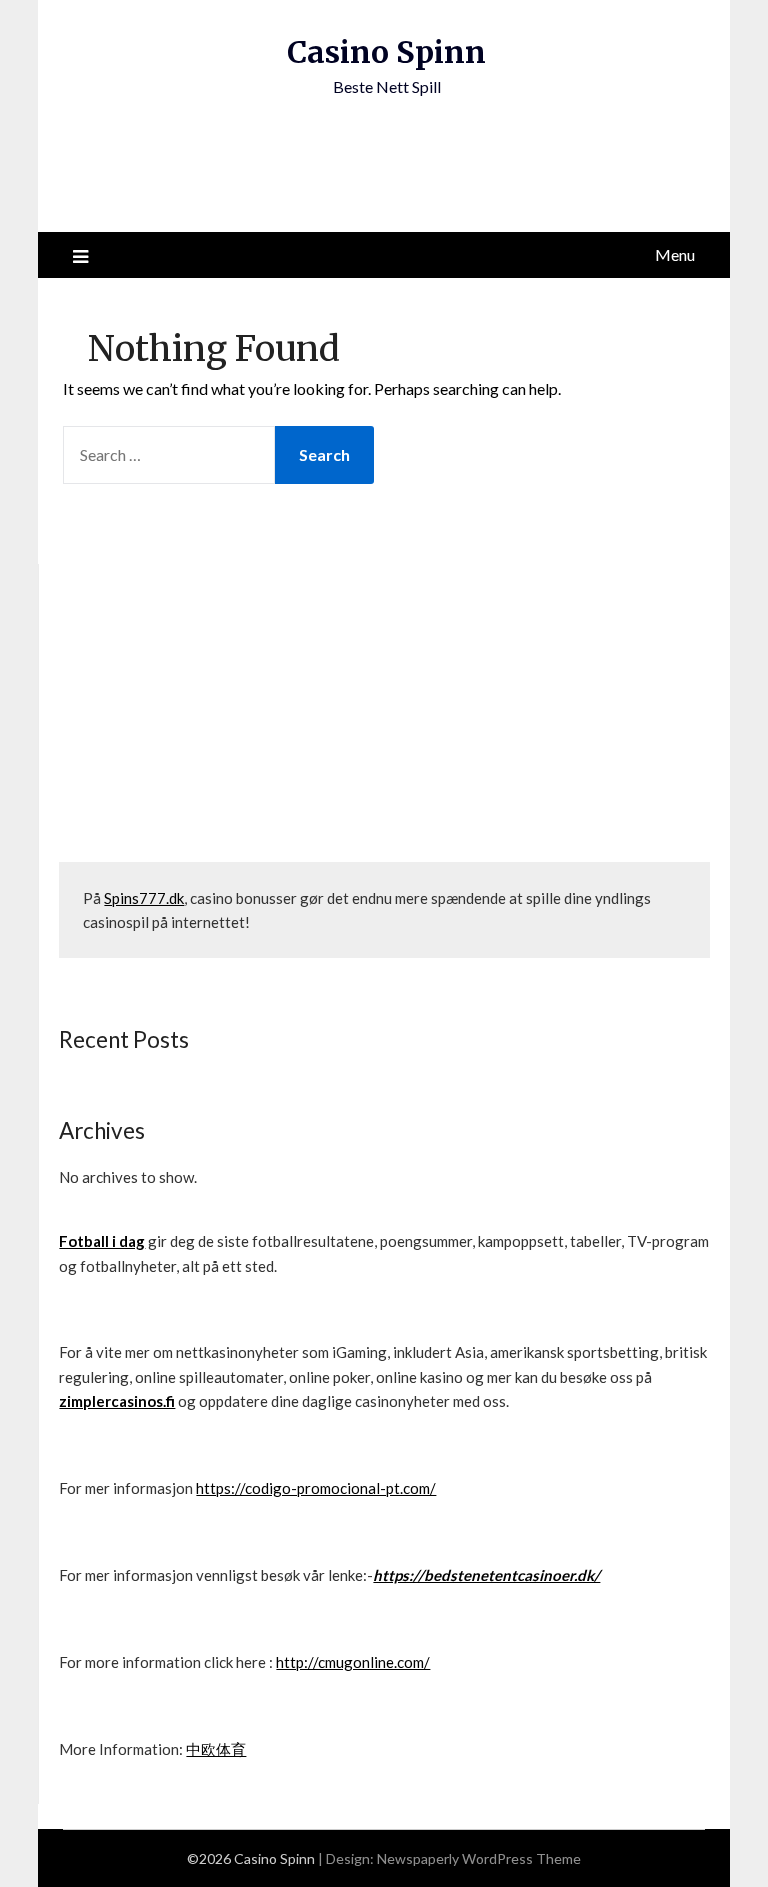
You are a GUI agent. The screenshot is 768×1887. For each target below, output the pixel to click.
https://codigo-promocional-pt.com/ (316, 1488)
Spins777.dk (144, 898)
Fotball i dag (102, 1241)
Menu (675, 254)
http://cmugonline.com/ (353, 1662)
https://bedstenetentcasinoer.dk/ (486, 1575)
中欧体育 (216, 1749)
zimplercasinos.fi (117, 1401)
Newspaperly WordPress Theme (479, 1858)
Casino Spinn (386, 52)
